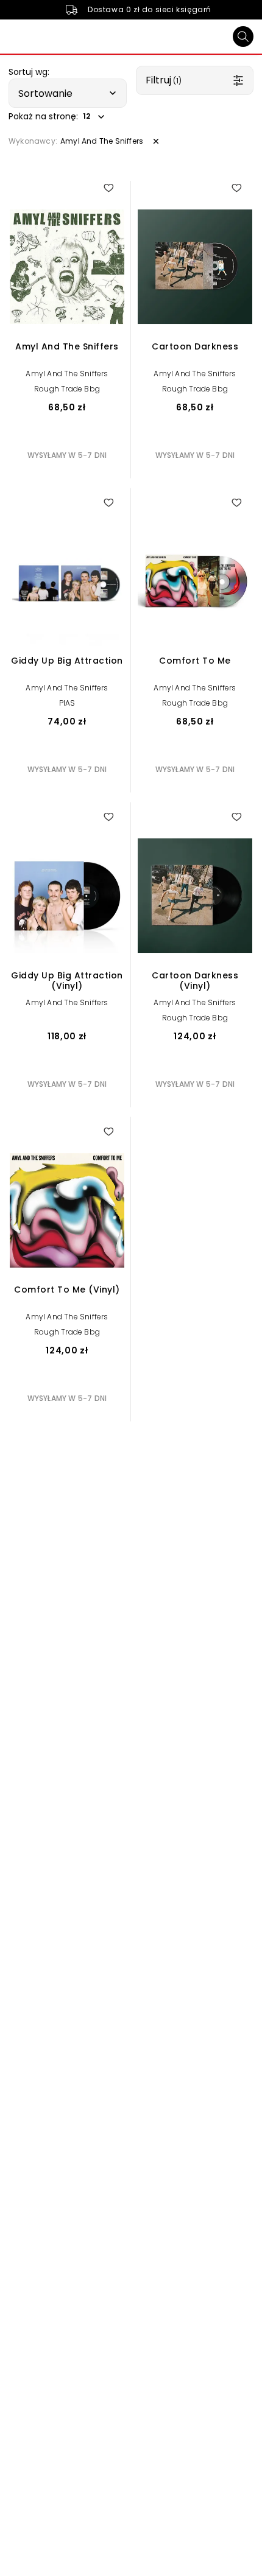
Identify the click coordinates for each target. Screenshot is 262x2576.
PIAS (67, 703)
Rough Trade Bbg (67, 389)
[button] (68, 93)
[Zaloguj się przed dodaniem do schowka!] (108, 188)
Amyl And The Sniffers (67, 374)
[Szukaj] (243, 37)
